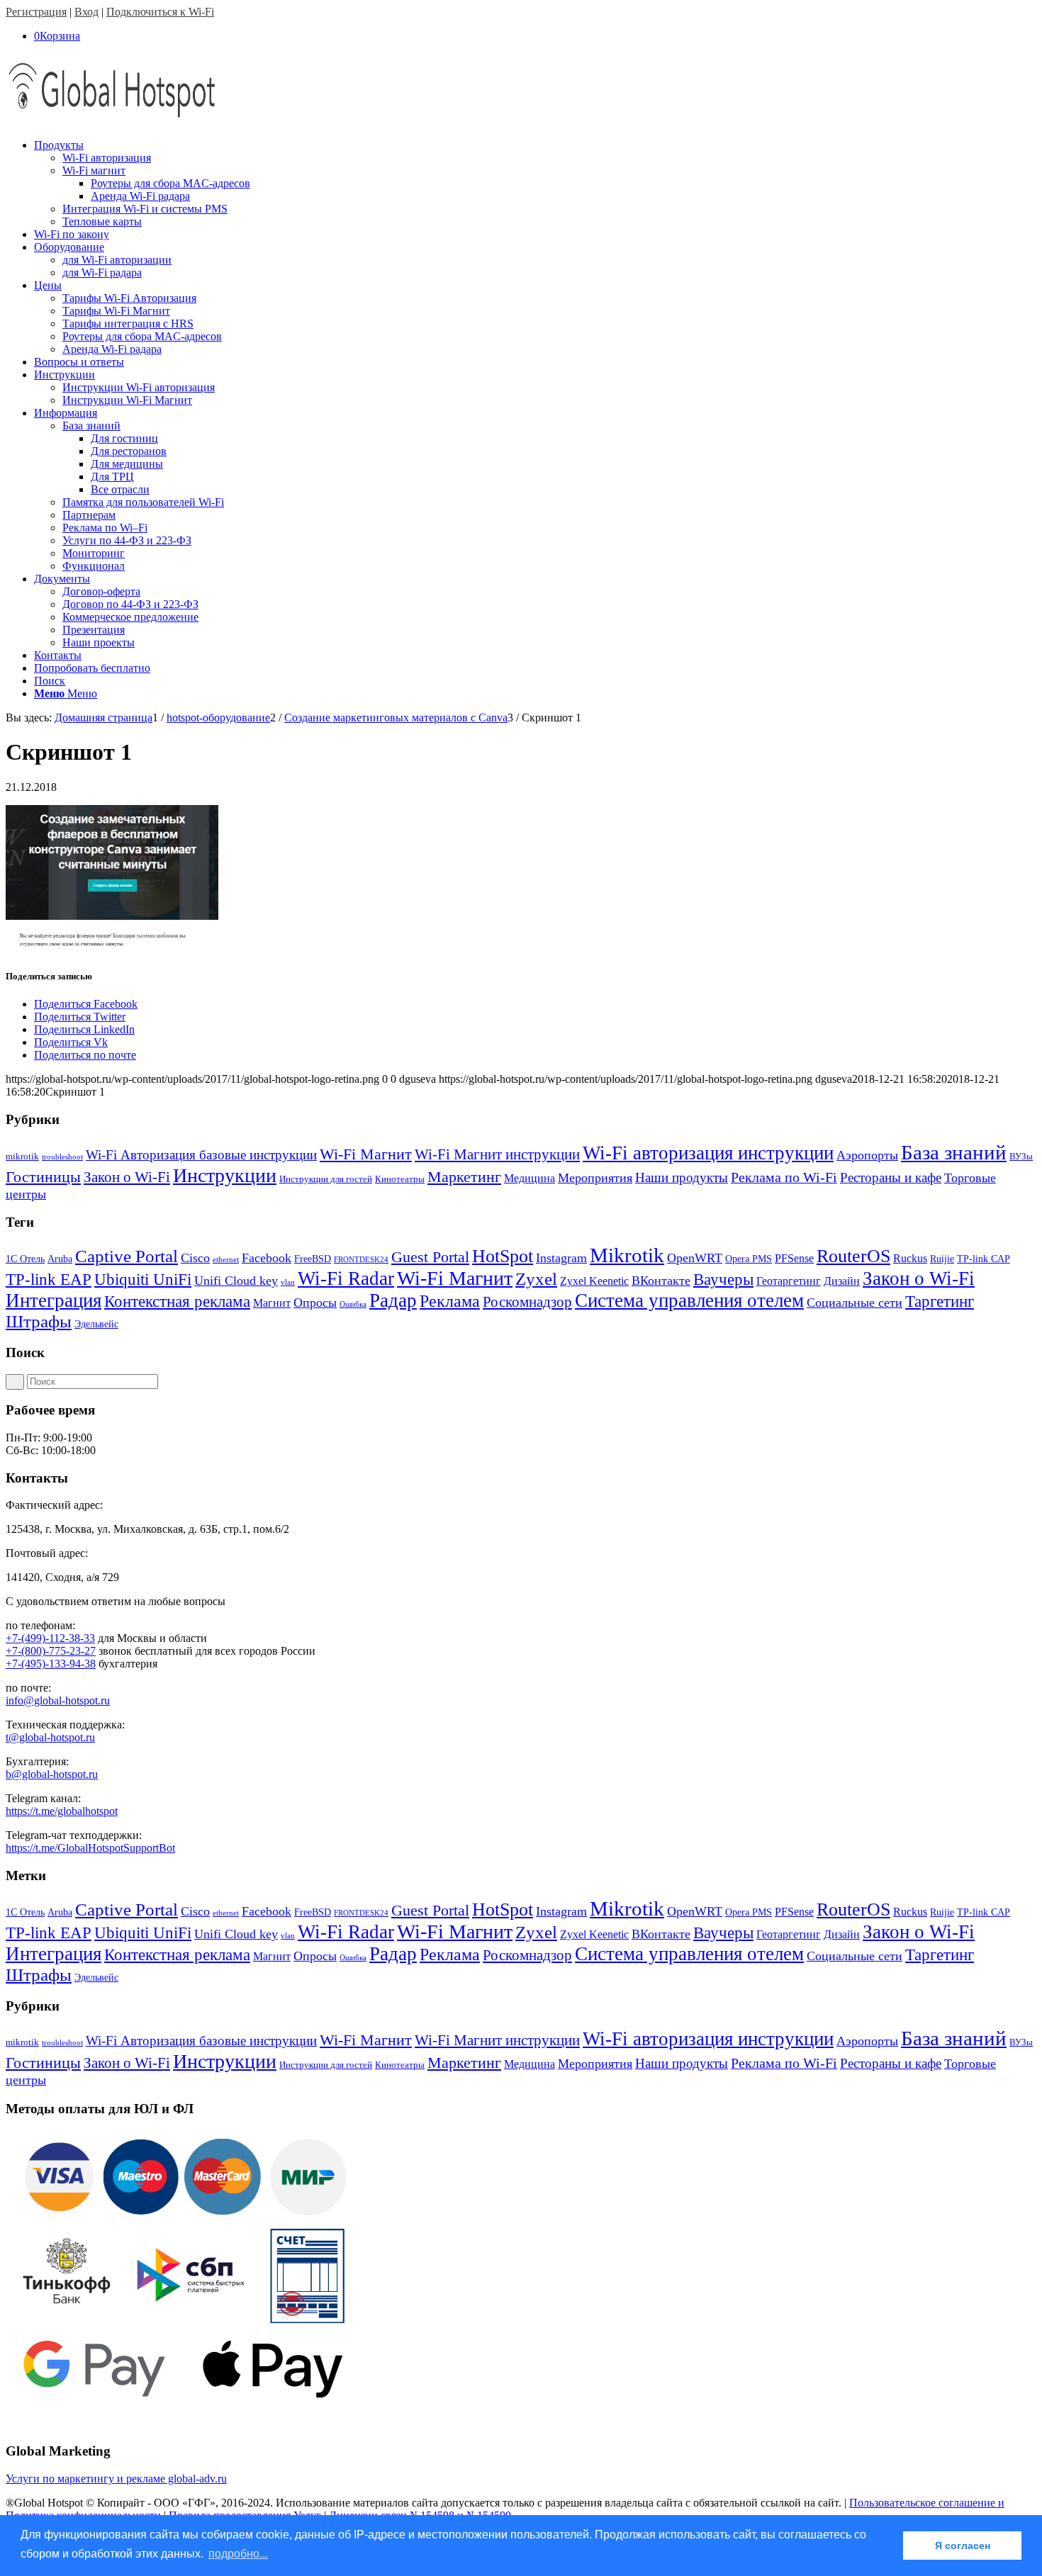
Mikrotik (627, 1255)
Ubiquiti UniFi (143, 1279)
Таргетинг (940, 1301)
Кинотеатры (400, 1179)
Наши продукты (682, 1177)
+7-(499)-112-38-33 (50, 1638)
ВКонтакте (661, 1281)
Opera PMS (749, 1259)
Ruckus (910, 1258)
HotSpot (503, 1256)
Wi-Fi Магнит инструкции (497, 1154)
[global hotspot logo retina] (112, 121)
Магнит (272, 1303)
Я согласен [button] (963, 2546)
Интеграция (54, 1300)
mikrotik (22, 1156)
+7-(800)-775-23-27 (51, 1651)
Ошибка (353, 1304)
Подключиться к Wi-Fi (160, 12)
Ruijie (942, 1259)
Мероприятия (595, 1178)
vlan (288, 1282)
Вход (86, 12)
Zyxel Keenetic (594, 1281)
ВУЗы (1021, 1156)
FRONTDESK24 (361, 1260)
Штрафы (39, 1321)
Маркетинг (464, 1177)
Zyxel (536, 1279)
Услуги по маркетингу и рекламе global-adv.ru (116, 2479)
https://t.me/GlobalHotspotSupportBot (90, 1848)
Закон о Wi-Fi (127, 1177)
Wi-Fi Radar (346, 1278)
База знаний (954, 1152)
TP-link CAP (984, 1259)
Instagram (561, 1258)
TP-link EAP (49, 1279)
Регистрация (36, 12)
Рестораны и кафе (891, 1177)
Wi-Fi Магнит (366, 1154)
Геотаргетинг (789, 1281)
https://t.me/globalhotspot (62, 1811)
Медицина (530, 1178)
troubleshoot (62, 1157)
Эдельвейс (96, 1324)
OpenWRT (695, 1258)
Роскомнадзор (527, 1302)
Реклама (450, 1301)
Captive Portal (127, 1256)
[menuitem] (535, 184)
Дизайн (842, 1281)
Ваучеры (723, 1279)
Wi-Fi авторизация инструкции (708, 1153)
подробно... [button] (238, 2554)
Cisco (195, 1258)
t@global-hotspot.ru (50, 1737)
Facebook (267, 1258)
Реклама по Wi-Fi (784, 1177)
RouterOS (853, 1256)
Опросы (315, 1303)
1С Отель (25, 1259)
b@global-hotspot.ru (52, 1774)
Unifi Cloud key (236, 1281)
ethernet (226, 1260)
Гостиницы (43, 1177)
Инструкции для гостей (326, 1179)
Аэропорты (867, 1155)
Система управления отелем (689, 1300)
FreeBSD (313, 1259)
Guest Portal (430, 1257)
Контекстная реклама (177, 1301)
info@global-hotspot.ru (58, 1700)
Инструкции (225, 1175)
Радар (393, 1300)
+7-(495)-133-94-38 (51, 1664)
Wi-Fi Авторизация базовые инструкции (201, 1155)
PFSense (794, 1258)
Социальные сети (855, 1303)
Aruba (60, 1259)
